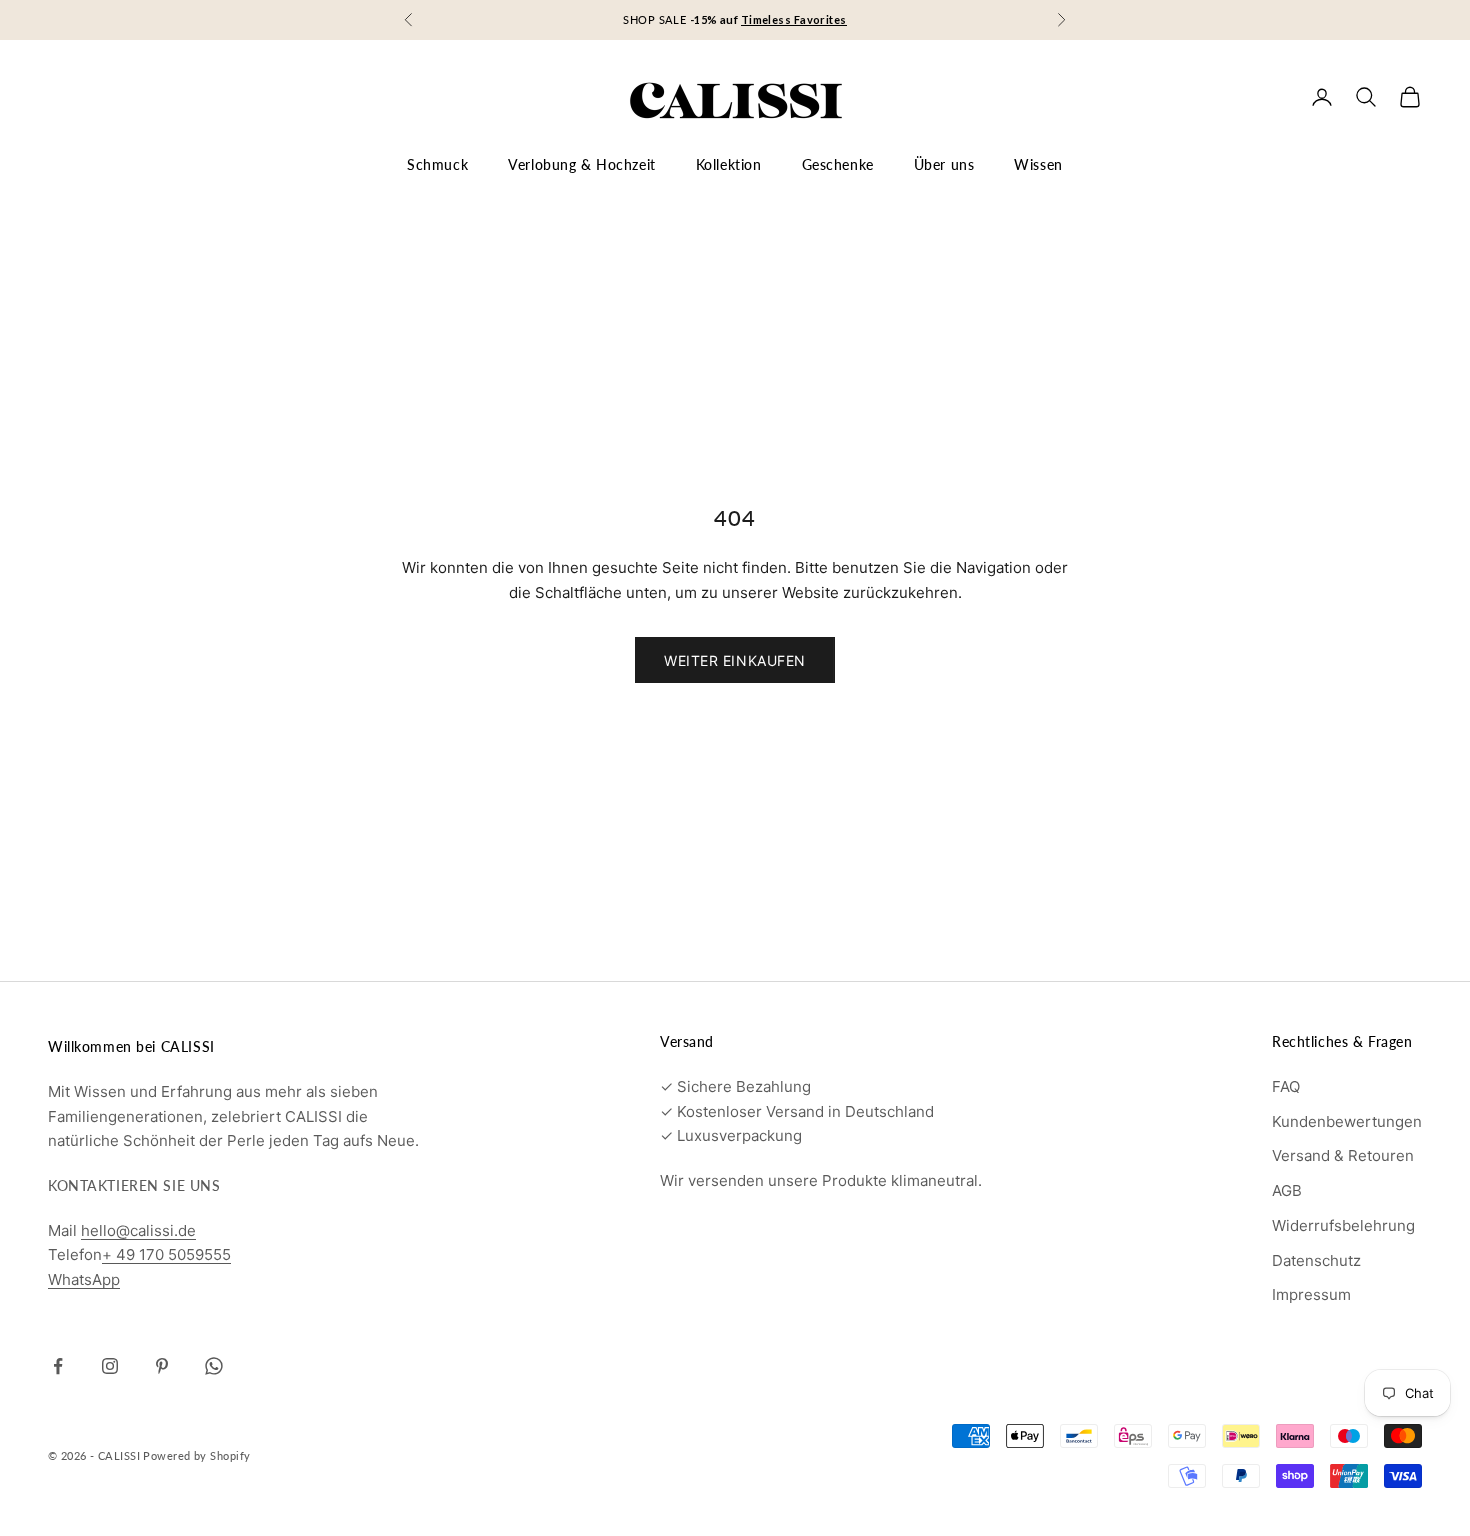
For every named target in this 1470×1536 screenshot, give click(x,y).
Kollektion (729, 164)
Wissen (1038, 164)
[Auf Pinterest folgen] (162, 1366)
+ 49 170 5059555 (166, 1254)
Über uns (944, 164)
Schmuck (437, 164)
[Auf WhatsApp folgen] (214, 1366)
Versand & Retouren (1343, 1155)
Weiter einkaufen (735, 660)
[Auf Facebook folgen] (58, 1366)
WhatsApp (84, 1279)
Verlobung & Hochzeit (582, 164)
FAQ (1286, 1086)
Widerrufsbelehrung (1343, 1225)
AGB (1287, 1190)
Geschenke (838, 164)
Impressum (1311, 1294)
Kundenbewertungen (1347, 1121)
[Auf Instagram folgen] (110, 1366)
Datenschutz (1316, 1260)
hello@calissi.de (138, 1230)
